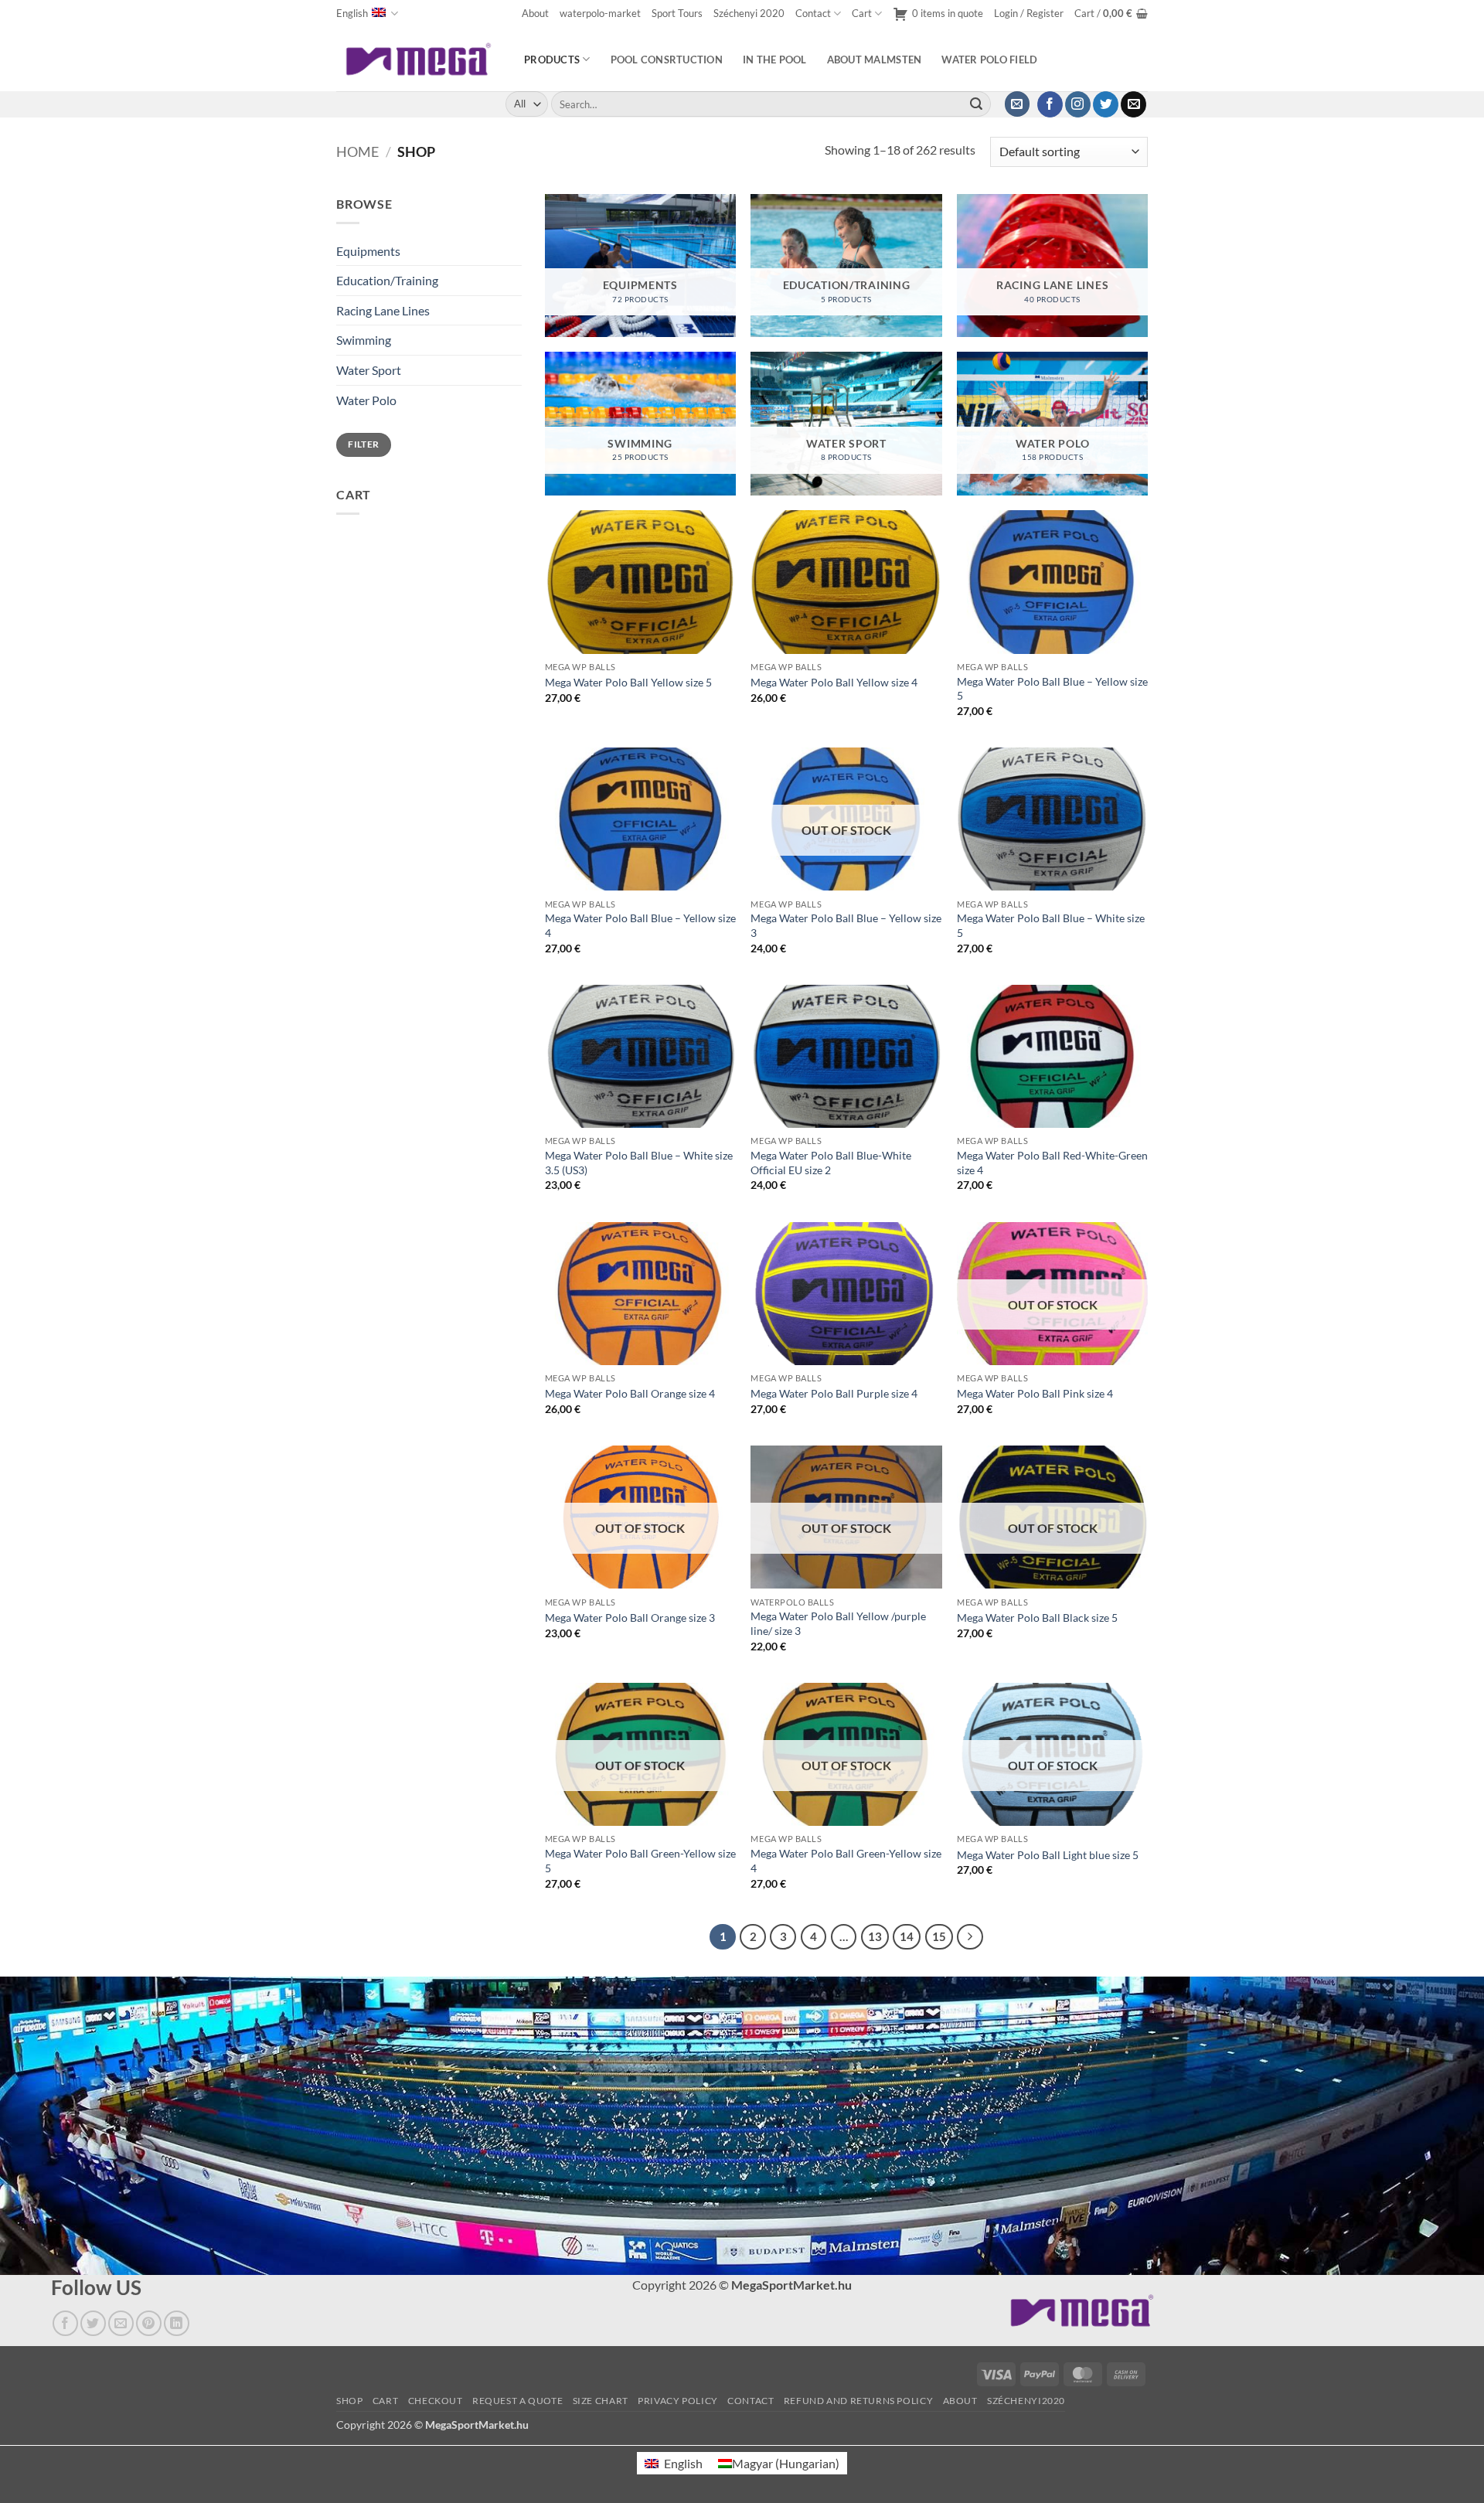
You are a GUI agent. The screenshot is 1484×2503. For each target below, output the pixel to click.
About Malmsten (875, 60)
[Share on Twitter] (93, 2323)
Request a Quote (517, 2401)
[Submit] (976, 104)
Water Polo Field (989, 60)
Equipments (368, 251)
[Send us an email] (1133, 104)
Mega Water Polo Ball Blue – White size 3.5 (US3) (639, 1163)
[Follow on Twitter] (1106, 104)
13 (875, 1936)
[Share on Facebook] (65, 2323)
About (535, 13)
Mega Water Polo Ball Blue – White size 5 (1051, 925)
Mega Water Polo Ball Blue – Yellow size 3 (846, 925)
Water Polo (366, 400)
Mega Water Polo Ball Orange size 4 (630, 1393)
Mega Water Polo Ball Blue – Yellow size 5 (1052, 689)
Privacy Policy (678, 2401)
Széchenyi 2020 (749, 13)
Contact (813, 13)
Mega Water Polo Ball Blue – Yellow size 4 (640, 925)
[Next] (970, 1937)
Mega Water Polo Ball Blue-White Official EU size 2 (831, 1163)
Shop (349, 2401)
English (352, 13)
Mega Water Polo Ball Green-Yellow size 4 (846, 1861)
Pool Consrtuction (667, 60)
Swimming (364, 340)
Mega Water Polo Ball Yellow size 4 (834, 682)
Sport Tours (677, 13)
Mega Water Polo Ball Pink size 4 (1035, 1393)
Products (552, 60)
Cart (862, 13)
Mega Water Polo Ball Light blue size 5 (1048, 1855)
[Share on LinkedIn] (177, 2323)
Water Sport (369, 370)
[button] (1029, 14)
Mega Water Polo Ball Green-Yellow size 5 (640, 1861)
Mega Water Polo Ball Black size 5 (1037, 1618)
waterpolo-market (600, 13)
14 (907, 1936)
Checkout (436, 2401)
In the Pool (775, 60)
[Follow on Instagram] (1078, 104)
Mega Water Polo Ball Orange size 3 (630, 1618)
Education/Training (387, 280)
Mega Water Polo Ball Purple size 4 (834, 1393)
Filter (363, 444)
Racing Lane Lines (383, 310)
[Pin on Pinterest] (149, 2323)
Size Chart (601, 2401)
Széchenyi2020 (1026, 2401)
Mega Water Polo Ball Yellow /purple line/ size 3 (838, 1623)
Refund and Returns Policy (858, 2401)
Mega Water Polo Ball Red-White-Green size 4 (1052, 1163)
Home (357, 152)
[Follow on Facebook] (1050, 104)
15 (939, 1936)
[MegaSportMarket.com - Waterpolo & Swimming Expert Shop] (419, 59)
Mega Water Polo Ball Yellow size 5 (628, 682)
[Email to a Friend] (121, 2323)
